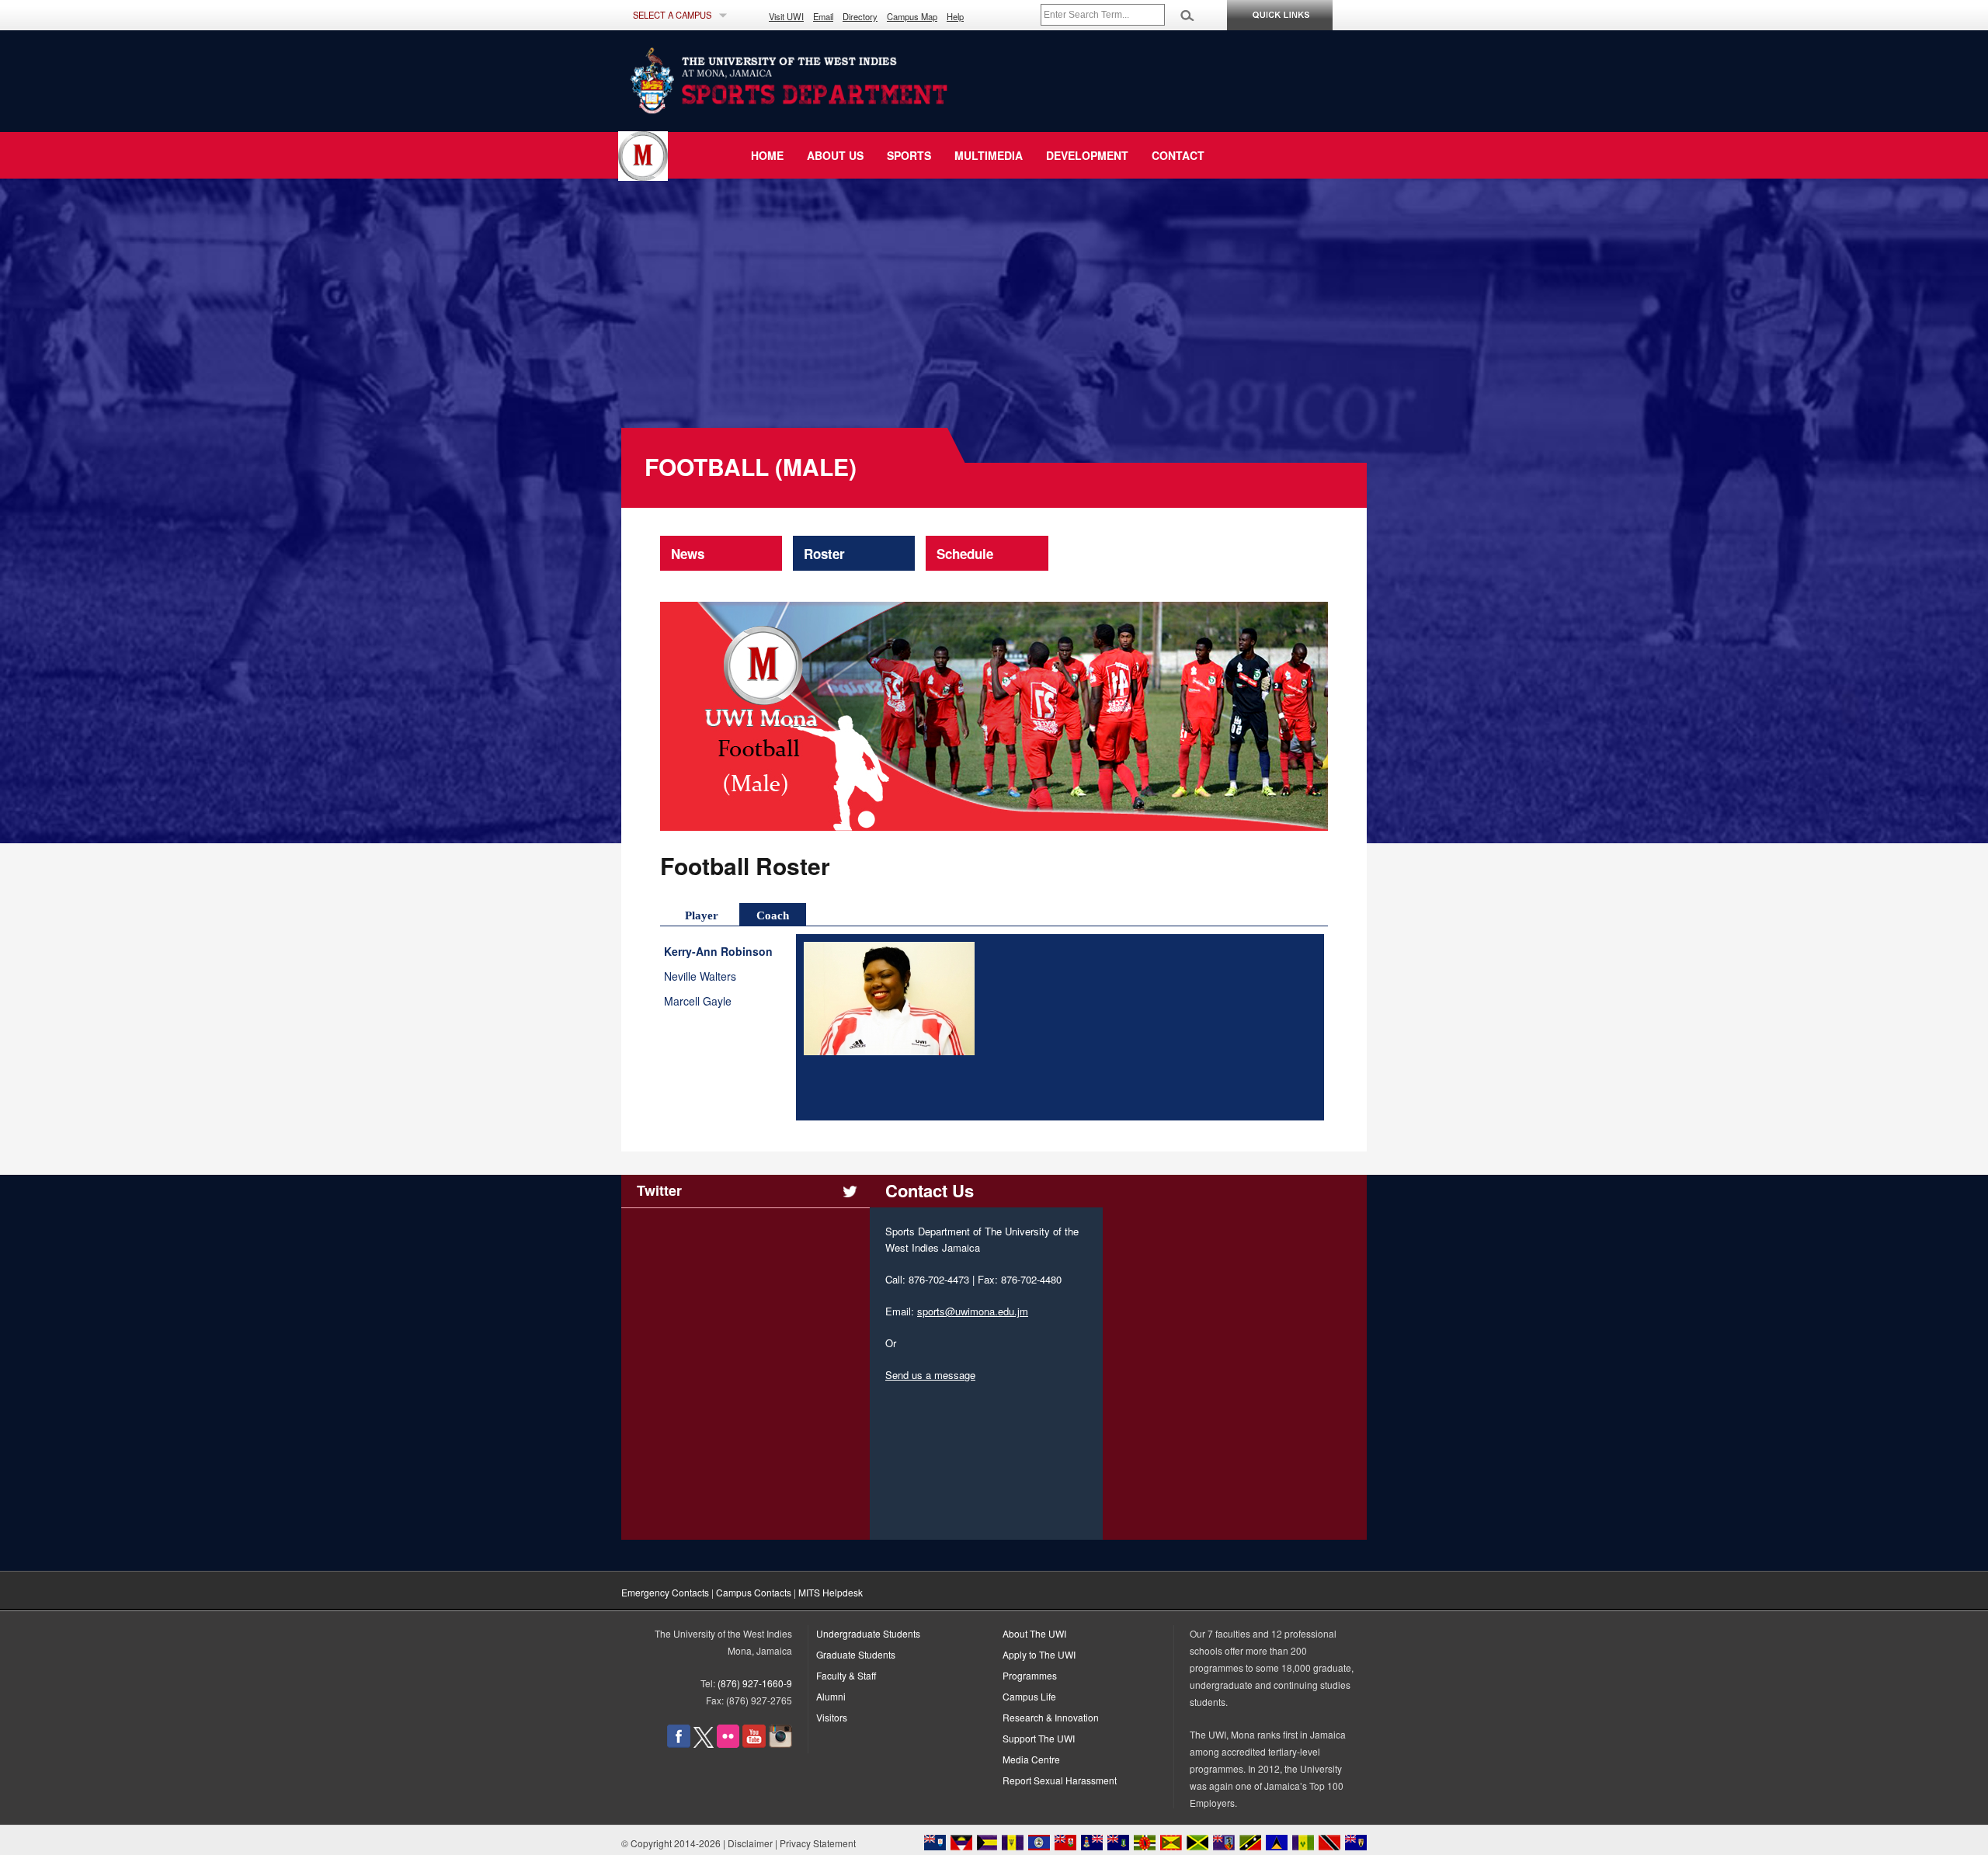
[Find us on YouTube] (754, 1744)
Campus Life (1029, 1696)
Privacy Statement (818, 1843)
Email (823, 16)
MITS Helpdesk (831, 1592)
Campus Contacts (754, 1592)
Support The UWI (1039, 1738)
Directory (860, 16)
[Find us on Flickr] (728, 1744)
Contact (1178, 155)
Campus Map (912, 16)
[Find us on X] (704, 1744)
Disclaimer (750, 1843)
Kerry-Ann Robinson (722, 952)
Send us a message (930, 1375)
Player (702, 915)
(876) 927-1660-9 (755, 1683)
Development (1087, 155)
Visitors (832, 1717)
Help (955, 16)
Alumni (831, 1696)
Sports (909, 155)
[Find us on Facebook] (679, 1744)
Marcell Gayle (698, 1001)
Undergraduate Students (868, 1633)
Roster (824, 554)
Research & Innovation (1051, 1717)
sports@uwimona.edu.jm (973, 1311)
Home (767, 155)
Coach (773, 915)
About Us (835, 155)
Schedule (965, 554)
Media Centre (1031, 1759)
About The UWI (1034, 1633)
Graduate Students (856, 1654)
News (688, 554)
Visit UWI (786, 16)
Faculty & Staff (846, 1675)
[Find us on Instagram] (780, 1744)
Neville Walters (700, 976)
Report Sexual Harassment (1060, 1780)
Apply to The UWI (1039, 1654)
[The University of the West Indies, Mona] (831, 81)
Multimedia (989, 155)
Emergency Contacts (665, 1592)
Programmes (1030, 1675)
